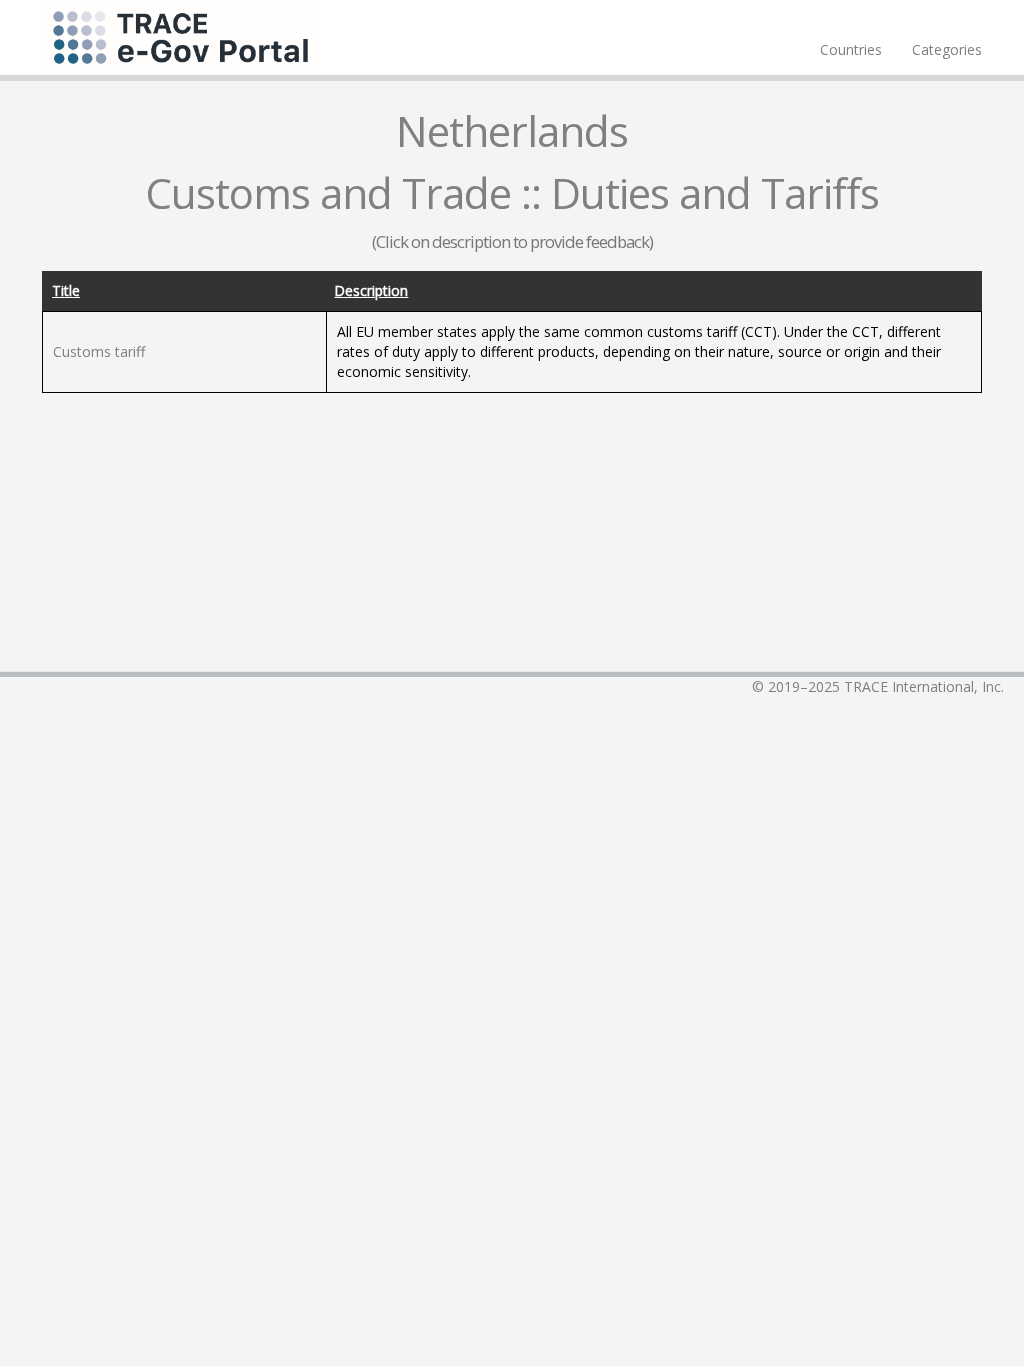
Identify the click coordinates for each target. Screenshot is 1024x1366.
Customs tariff (99, 351)
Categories (947, 49)
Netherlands (512, 130)
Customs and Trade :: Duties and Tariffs (512, 192)
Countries (851, 49)
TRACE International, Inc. (924, 686)
